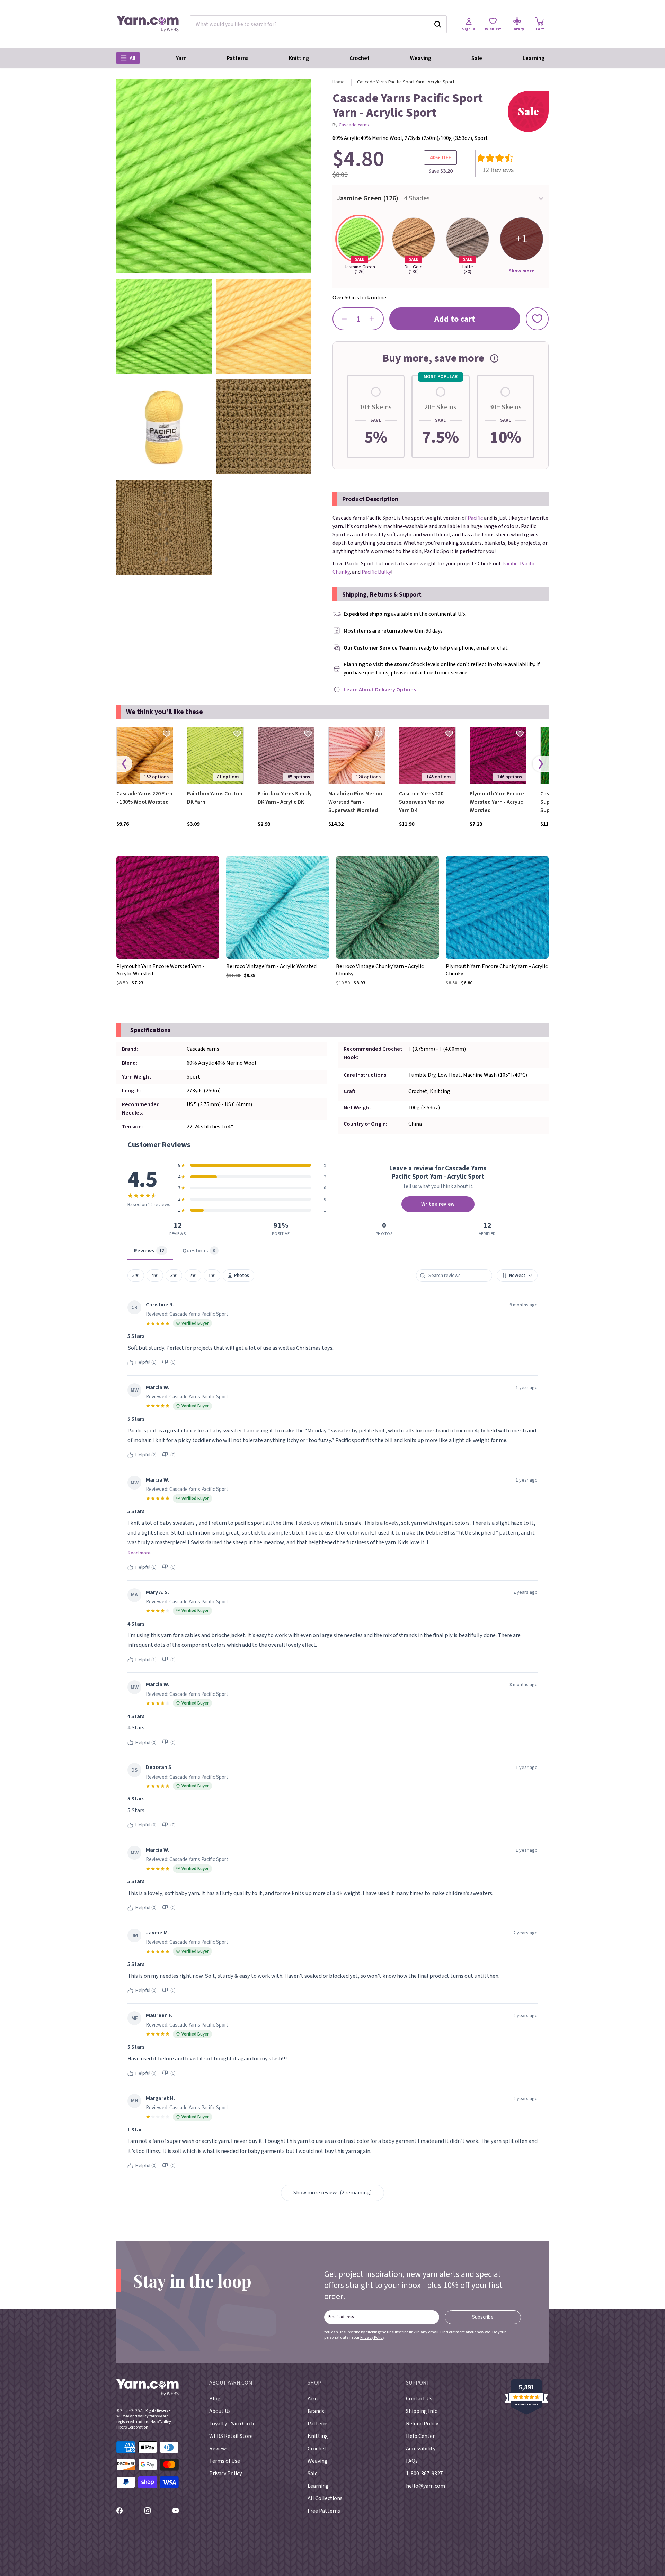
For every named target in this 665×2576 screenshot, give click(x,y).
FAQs (412, 2461)
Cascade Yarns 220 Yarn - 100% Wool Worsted (144, 798)
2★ (193, 1275)
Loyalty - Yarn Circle (232, 2424)
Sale (477, 58)
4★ (155, 1275)
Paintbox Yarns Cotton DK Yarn (215, 798)
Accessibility (421, 2449)
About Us (220, 2411)
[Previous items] (124, 764)
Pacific (475, 518)
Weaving (421, 58)
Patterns (238, 58)
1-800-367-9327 (424, 2474)
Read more (139, 1553)
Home (339, 82)
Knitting (299, 58)
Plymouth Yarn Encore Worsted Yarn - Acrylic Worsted (497, 802)
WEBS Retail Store (231, 2436)
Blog (215, 2399)
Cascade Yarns (354, 125)
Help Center (420, 2436)
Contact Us (419, 2399)
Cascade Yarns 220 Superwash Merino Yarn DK (422, 802)
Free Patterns (324, 2511)
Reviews (219, 2449)
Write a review (438, 1204)
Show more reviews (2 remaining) (332, 2193)
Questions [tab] (199, 1251)
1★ (212, 1275)
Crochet (360, 58)
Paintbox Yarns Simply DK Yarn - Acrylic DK (285, 798)
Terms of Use (225, 2461)
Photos (241, 1275)
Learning (534, 58)
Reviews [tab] (149, 1251)
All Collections (325, 2498)
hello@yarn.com (425, 2486)
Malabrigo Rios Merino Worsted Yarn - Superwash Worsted (355, 802)
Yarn (181, 58)
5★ (136, 1275)
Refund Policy (422, 2424)
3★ (174, 1275)
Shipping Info (422, 2411)
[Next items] (541, 764)
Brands (316, 2411)
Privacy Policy (372, 2338)
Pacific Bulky (376, 572)
